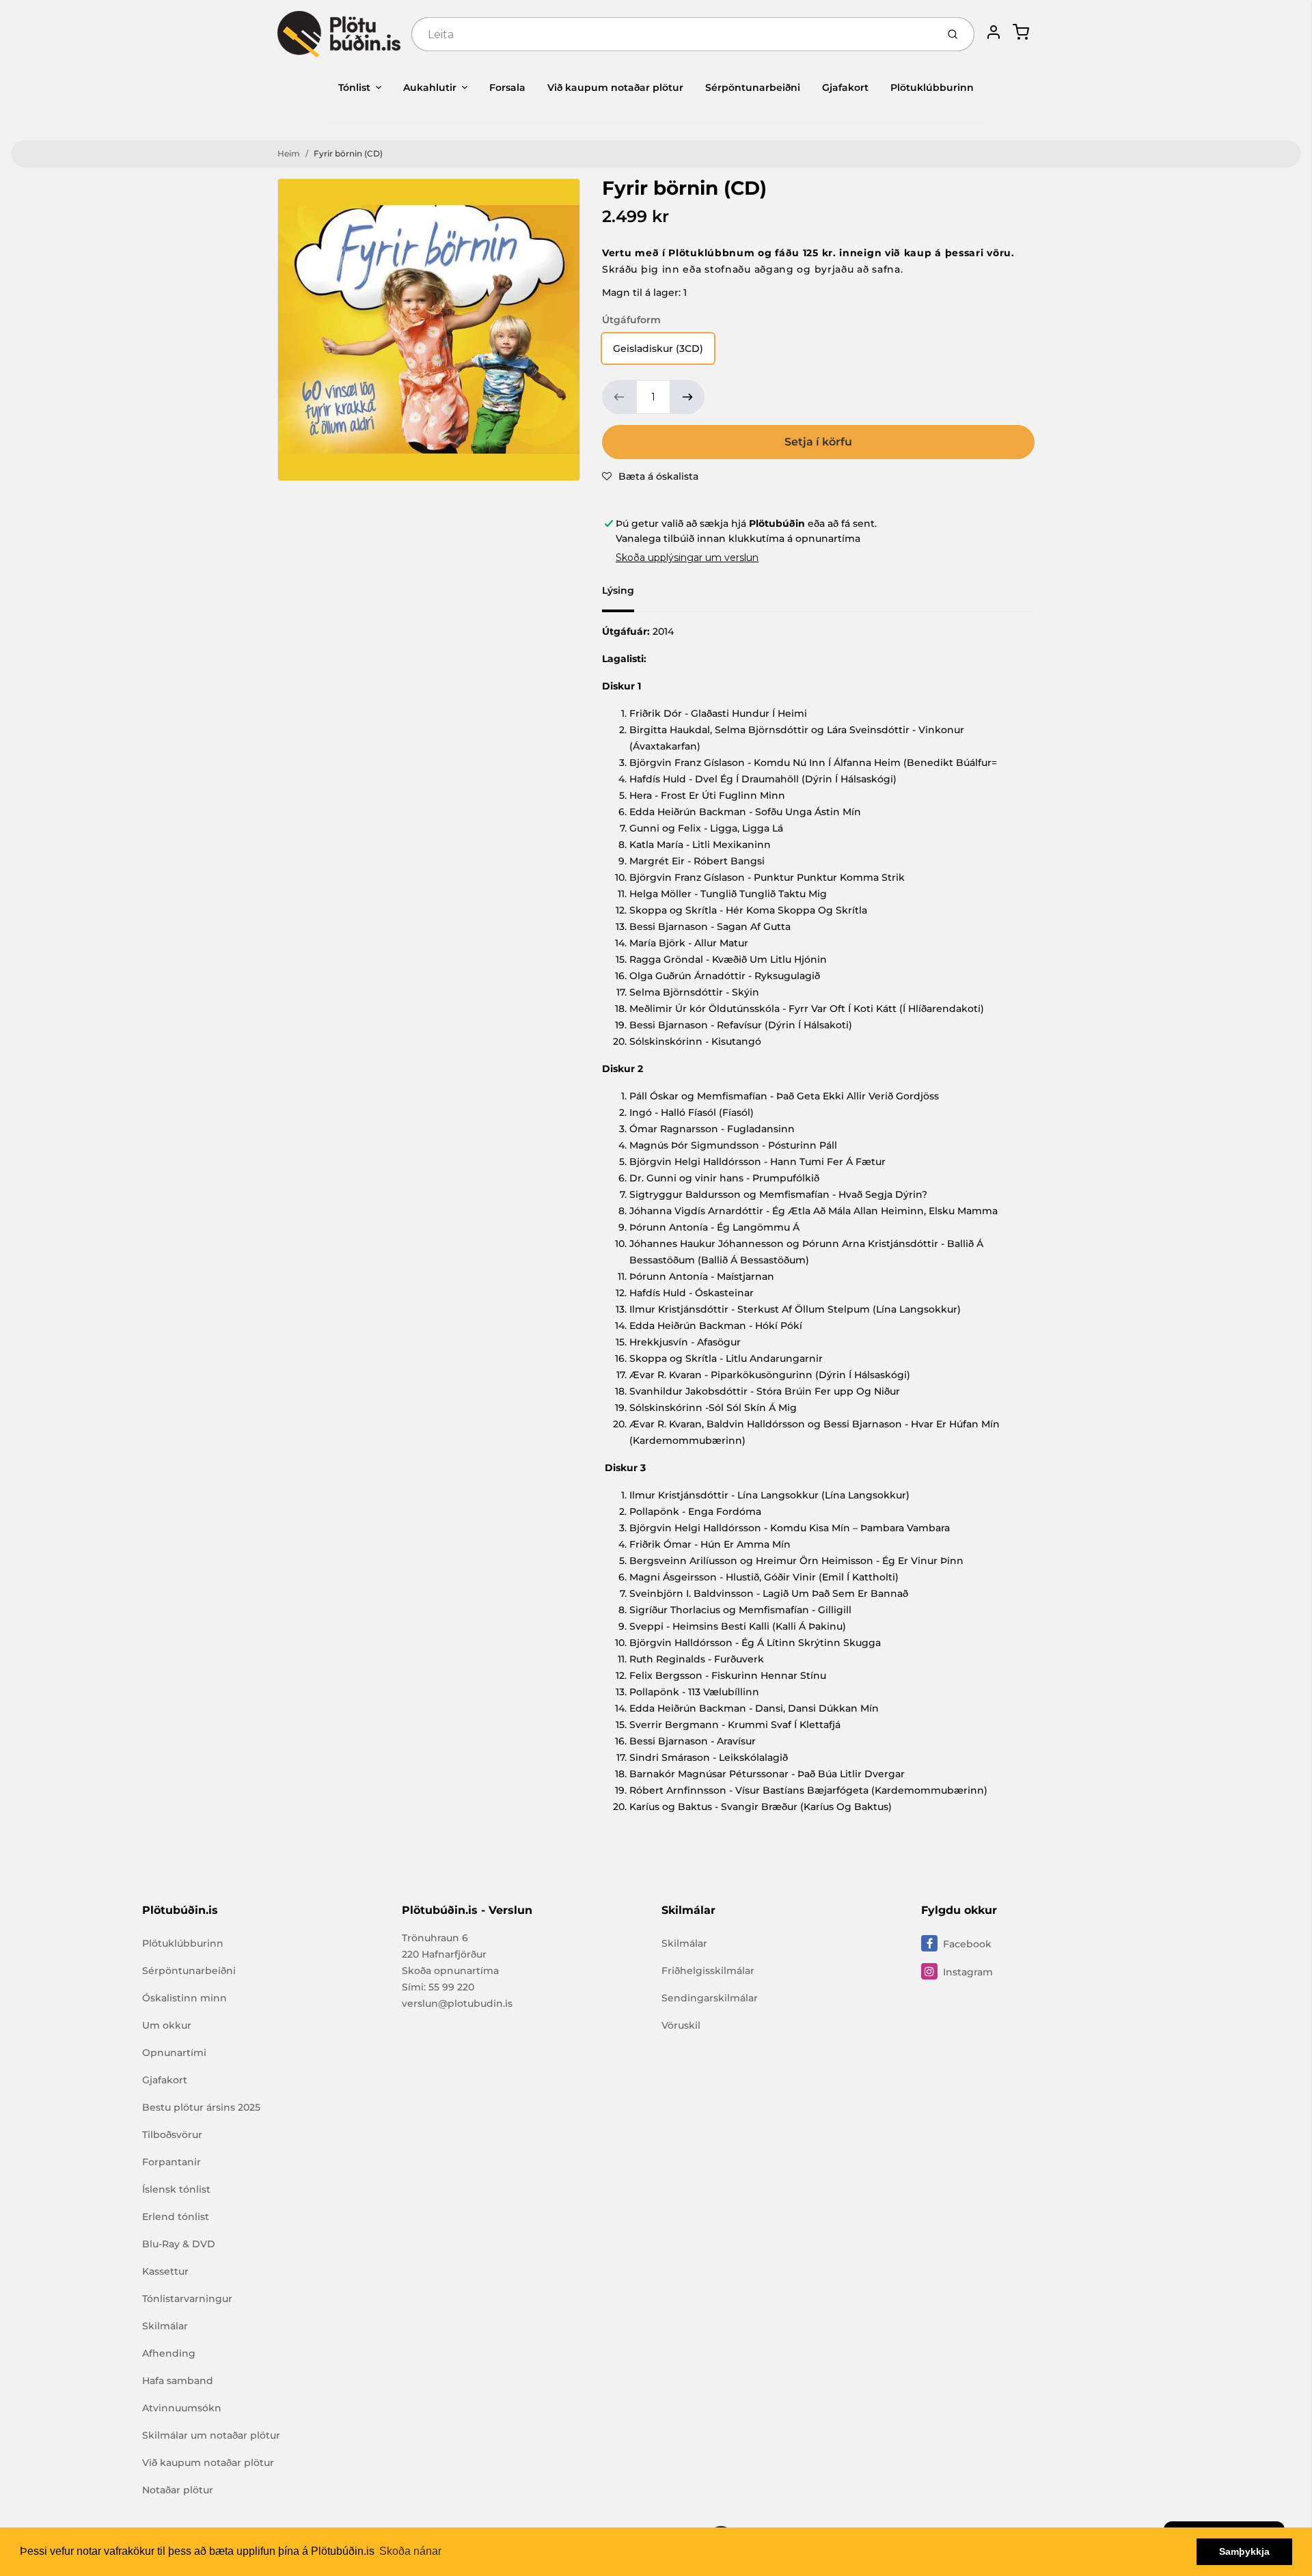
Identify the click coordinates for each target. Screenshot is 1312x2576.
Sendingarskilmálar (710, 1998)
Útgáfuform (631, 320)
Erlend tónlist (176, 2217)
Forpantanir (172, 2162)
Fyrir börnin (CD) (348, 153)
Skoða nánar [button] (410, 2551)
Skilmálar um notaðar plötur (211, 2435)
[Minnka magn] (619, 397)
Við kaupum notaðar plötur (615, 87)
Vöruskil (681, 2025)
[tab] (626, 594)
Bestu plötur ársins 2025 (201, 2107)
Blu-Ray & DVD (179, 2244)
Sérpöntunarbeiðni (753, 87)
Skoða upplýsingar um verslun (687, 558)
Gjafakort (845, 87)
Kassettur (165, 2271)
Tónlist (354, 87)
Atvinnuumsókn (182, 2408)
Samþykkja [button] (1244, 2551)
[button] (650, 476)
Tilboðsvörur (172, 2135)
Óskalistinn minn (184, 1998)
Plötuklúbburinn (932, 87)
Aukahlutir (430, 87)
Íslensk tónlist (176, 2189)
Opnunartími (174, 2053)
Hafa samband (178, 2381)
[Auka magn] (687, 397)
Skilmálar (165, 2326)
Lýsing (618, 590)
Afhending (169, 2353)
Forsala (507, 87)
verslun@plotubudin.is (457, 2003)
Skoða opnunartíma (450, 1971)
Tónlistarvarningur (187, 2299)
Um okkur (167, 2025)
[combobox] (673, 34)
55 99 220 (451, 1987)
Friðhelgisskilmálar (708, 1971)
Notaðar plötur (178, 2490)
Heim (289, 153)
